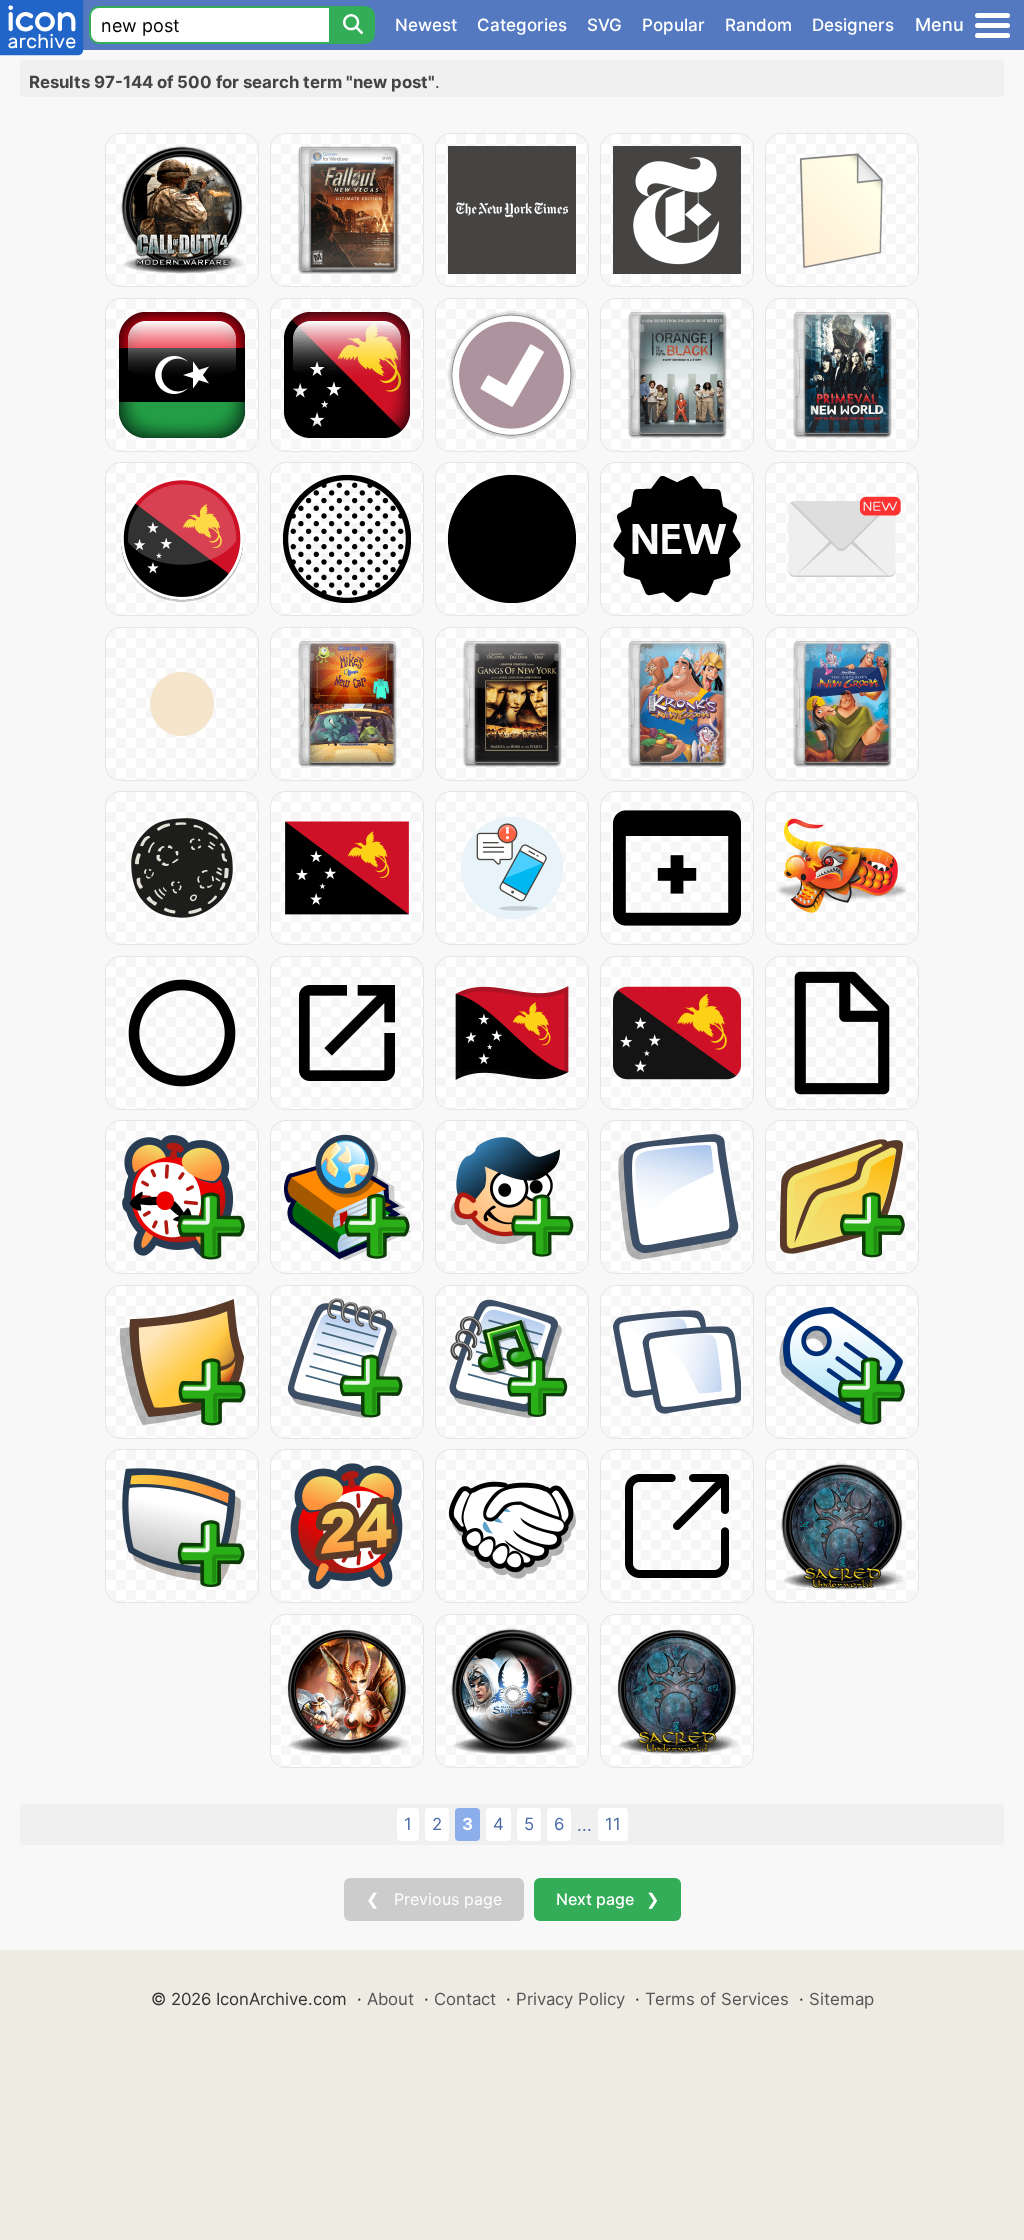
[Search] (352, 25)
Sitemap (841, 1999)
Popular (673, 25)
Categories (522, 25)
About (390, 1999)
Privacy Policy (570, 1999)
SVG (604, 25)
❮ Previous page (434, 1899)
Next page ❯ (607, 1899)
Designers (853, 25)
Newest (426, 25)
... (584, 1825)
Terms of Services (717, 1999)
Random (758, 25)
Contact (465, 1999)
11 (613, 1824)
